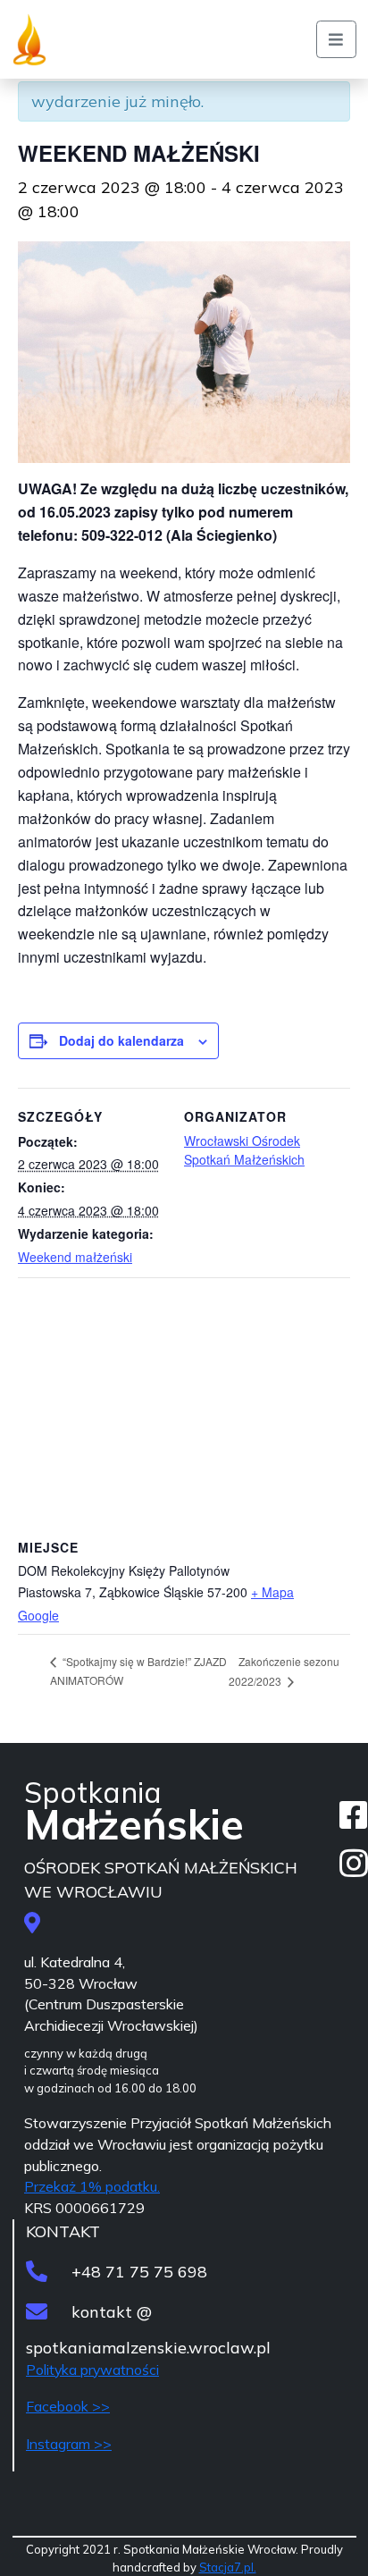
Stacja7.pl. (228, 2567)
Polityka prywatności (92, 2370)
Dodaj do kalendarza (121, 1040)
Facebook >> (68, 2406)
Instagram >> (69, 2444)
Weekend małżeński (75, 1257)
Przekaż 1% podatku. (92, 2186)
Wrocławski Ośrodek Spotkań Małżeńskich (244, 1150)
